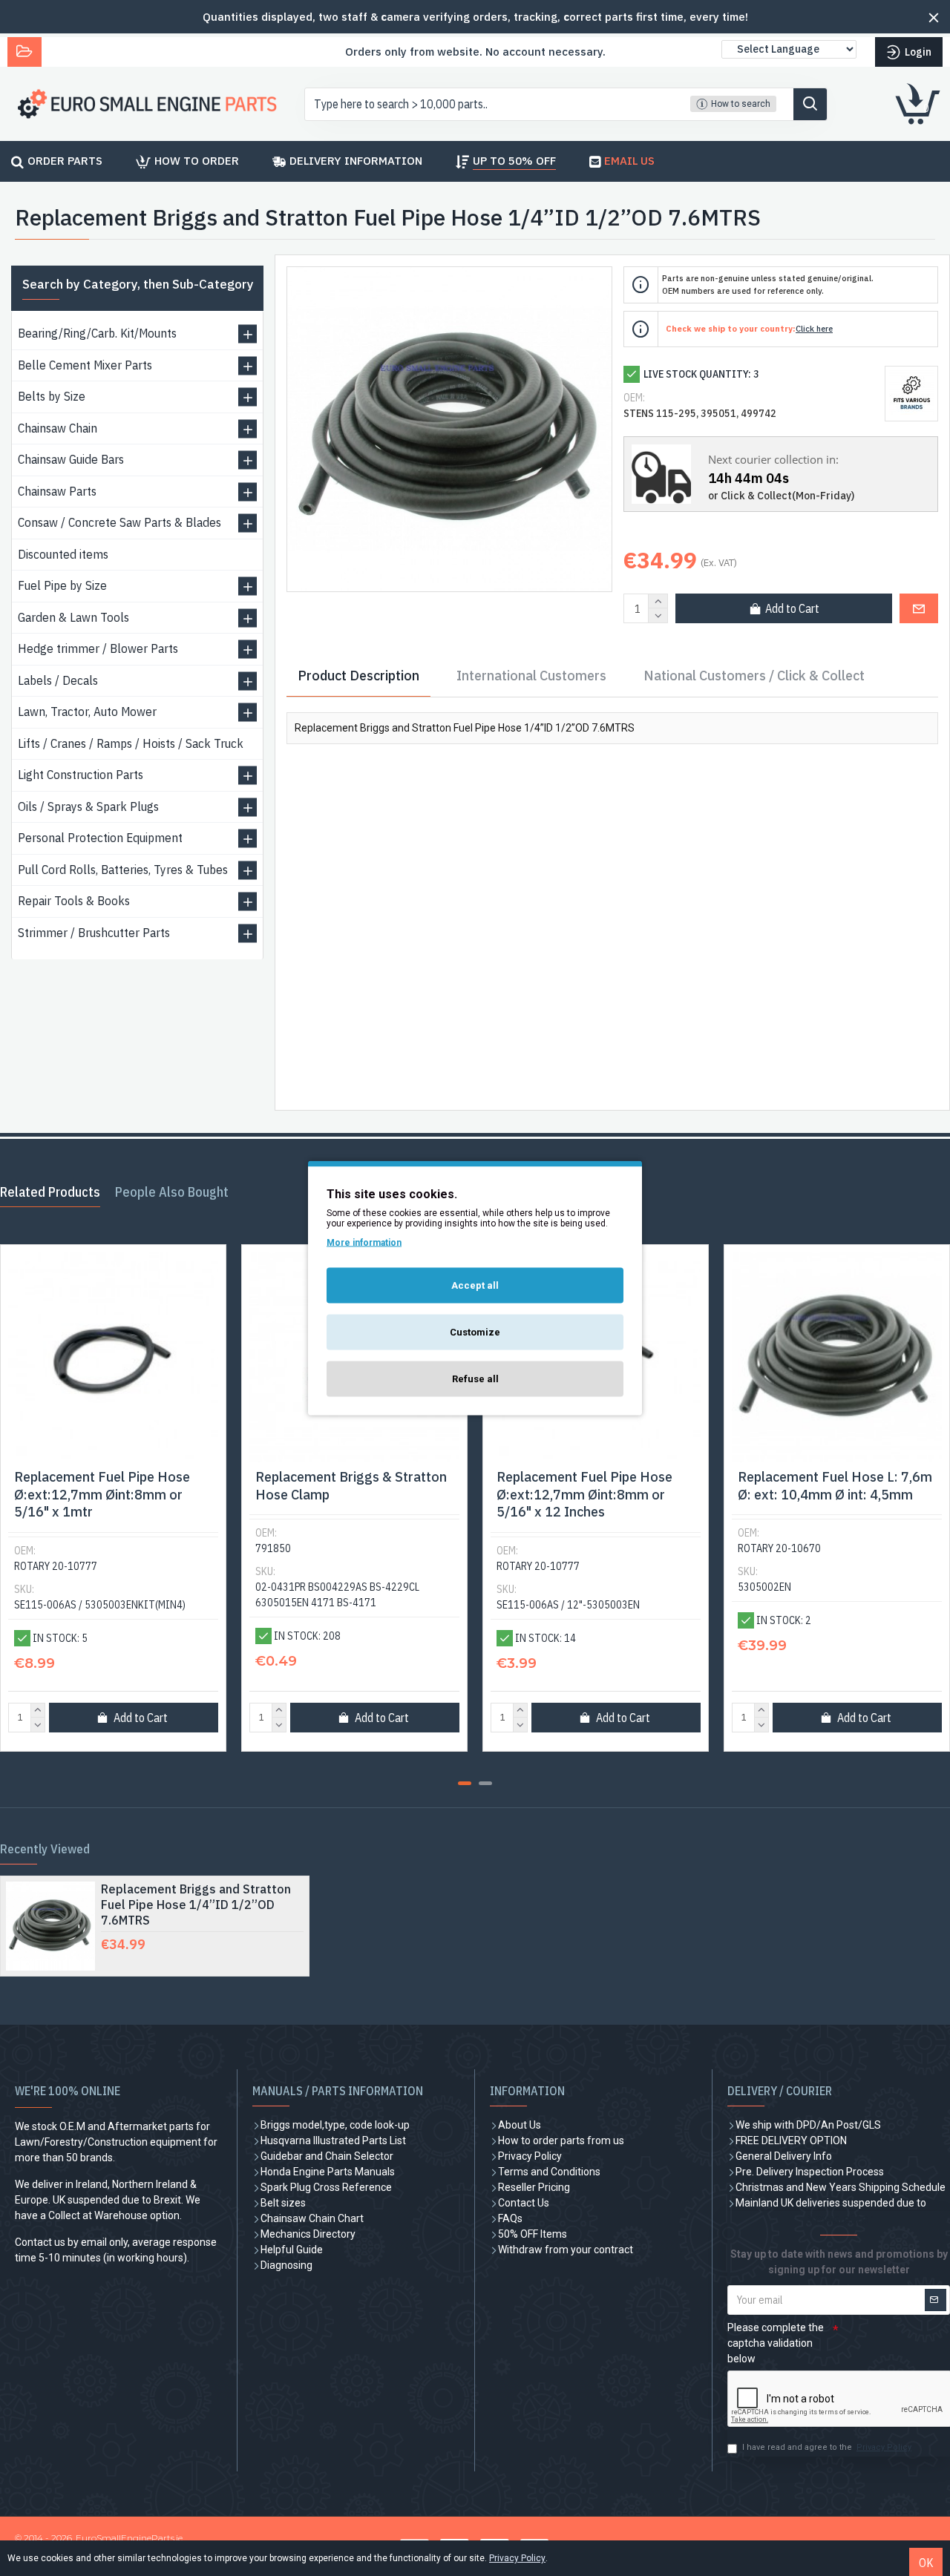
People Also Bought (172, 1192)
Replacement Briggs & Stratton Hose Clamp (351, 1485)
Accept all (475, 1285)
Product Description (358, 676)
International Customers (531, 676)
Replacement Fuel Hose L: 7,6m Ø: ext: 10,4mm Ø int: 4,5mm (835, 1485)
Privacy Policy (517, 2558)
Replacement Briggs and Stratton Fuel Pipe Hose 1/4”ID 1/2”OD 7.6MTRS (196, 1905)
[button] (465, 1783)
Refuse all (475, 1379)
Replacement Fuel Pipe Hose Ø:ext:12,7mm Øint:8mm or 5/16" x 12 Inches (584, 1494)
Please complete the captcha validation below (776, 2343)
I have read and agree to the (827, 2447)
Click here (814, 329)
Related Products (50, 1192)
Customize (475, 1332)
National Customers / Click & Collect (754, 676)
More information (364, 1243)
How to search (741, 104)
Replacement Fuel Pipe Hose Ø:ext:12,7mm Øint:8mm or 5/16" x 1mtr (102, 1494)
